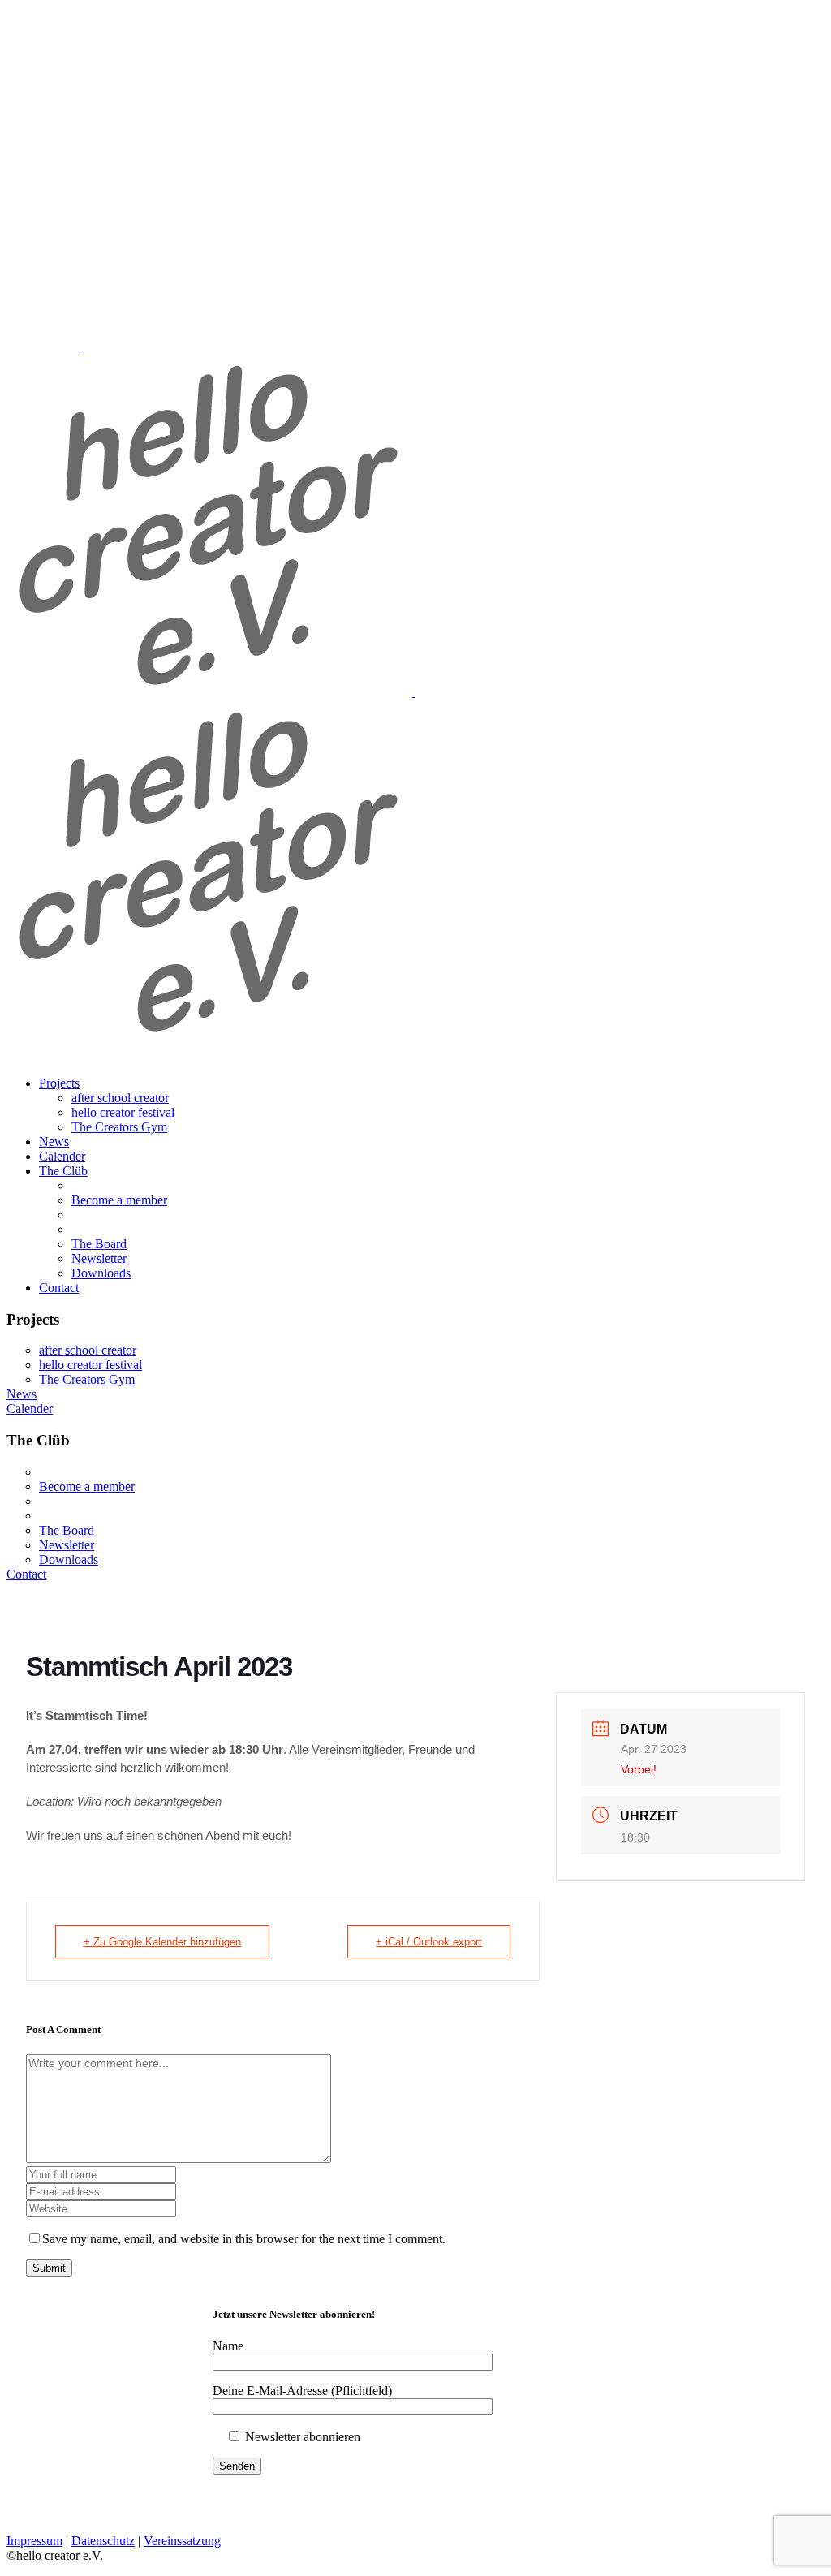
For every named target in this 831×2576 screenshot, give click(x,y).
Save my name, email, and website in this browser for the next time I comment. (244, 2239)
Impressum (34, 2541)
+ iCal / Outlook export (429, 1942)
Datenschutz (103, 2541)
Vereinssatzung (182, 2541)
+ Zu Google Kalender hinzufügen (162, 1942)
